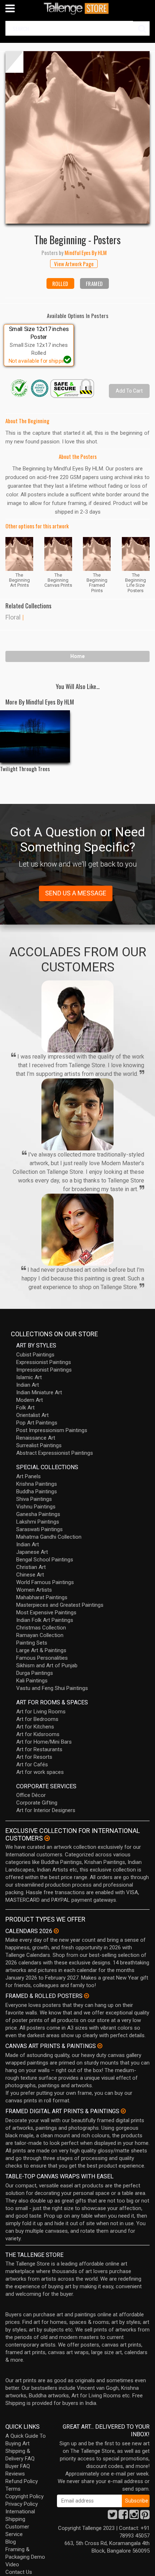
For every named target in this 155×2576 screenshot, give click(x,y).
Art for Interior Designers (46, 1810)
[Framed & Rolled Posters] (87, 1996)
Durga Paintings (35, 1673)
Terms (13, 2489)
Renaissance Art (36, 1438)
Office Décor (31, 1795)
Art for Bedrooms (37, 1719)
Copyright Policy (25, 2496)
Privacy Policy (22, 2504)
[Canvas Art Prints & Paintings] (100, 2046)
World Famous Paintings (45, 1582)
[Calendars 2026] (56, 1931)
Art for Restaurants (39, 1749)
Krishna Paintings (37, 1484)
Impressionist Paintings (44, 1370)
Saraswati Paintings (39, 1529)
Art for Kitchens (35, 1727)
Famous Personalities (42, 1658)
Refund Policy (22, 2481)
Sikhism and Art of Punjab (47, 1665)
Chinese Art (30, 1575)
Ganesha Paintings (38, 1514)
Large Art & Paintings (41, 1650)
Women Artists (34, 1590)
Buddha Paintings (37, 1492)
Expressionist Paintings (44, 1362)
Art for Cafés (32, 1765)
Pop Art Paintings (37, 1423)
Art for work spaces (40, 1772)
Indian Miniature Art (39, 1392)
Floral (13, 617)
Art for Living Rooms (41, 1712)
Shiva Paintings (34, 1499)
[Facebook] (123, 2517)
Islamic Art (29, 1377)
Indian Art (28, 1385)
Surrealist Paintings (39, 1445)
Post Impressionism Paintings (52, 1430)
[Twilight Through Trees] (35, 736)
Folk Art (25, 1408)
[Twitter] (112, 2517)
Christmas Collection (41, 1628)
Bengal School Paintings (45, 1560)
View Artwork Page (74, 264)
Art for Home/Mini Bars (44, 1742)
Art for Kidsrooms (38, 1734)
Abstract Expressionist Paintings (55, 1453)
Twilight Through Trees (25, 769)
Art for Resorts (34, 1757)
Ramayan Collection (40, 1635)
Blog (11, 2542)
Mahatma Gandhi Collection (49, 1537)
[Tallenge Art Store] (77, 8)
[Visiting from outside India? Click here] (47, 1838)
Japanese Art (32, 1552)
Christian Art (31, 1567)
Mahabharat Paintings (42, 1597)
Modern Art (30, 1400)
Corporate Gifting (37, 1803)
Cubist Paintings (35, 1355)
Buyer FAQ (18, 2466)
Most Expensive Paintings (46, 1613)
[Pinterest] (145, 2517)
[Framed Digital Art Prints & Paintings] (123, 2111)
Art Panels (28, 1476)
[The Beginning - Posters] (77, 137)
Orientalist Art (32, 1415)
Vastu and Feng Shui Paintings (52, 1688)
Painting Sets (32, 1643)
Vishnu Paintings (36, 1507)
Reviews (15, 2474)
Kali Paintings (32, 1681)
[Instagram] (134, 2517)
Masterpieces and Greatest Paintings (60, 1605)
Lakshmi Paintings (38, 1522)
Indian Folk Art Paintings (45, 1620)
